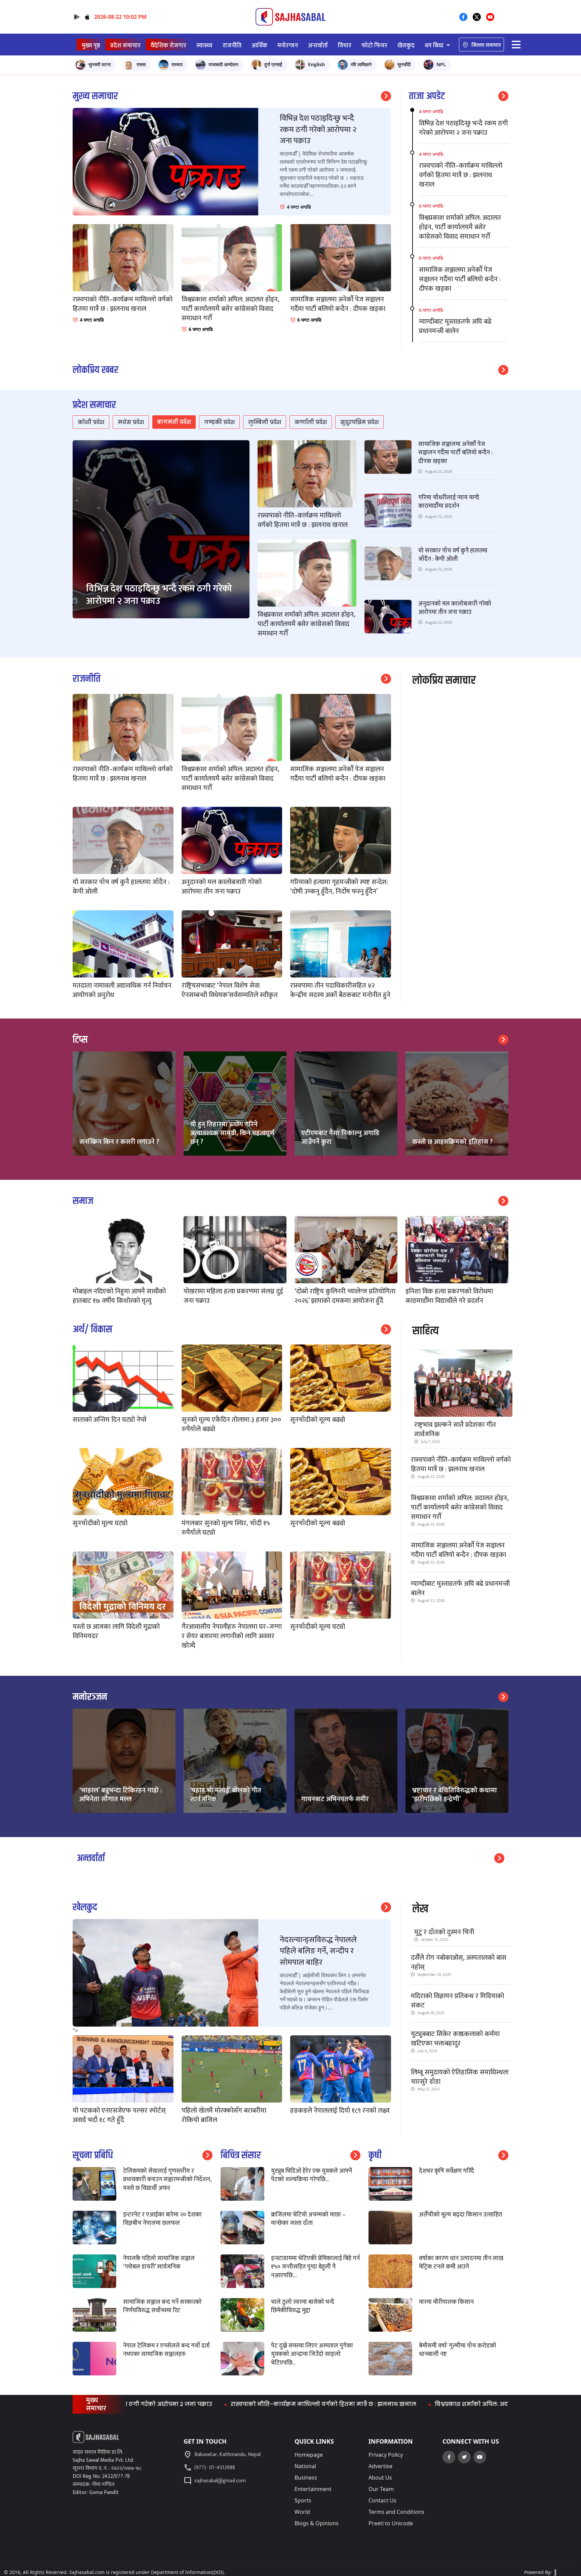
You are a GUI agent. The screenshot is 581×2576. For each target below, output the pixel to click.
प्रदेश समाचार (125, 46)
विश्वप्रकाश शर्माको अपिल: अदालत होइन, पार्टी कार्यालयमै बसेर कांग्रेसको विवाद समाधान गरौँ (460, 1507)
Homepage (309, 2455)
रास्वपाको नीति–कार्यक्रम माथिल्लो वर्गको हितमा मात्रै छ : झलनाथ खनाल (461, 1464)
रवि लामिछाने (361, 64)
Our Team (381, 2489)
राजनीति (232, 46)
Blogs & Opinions (317, 2523)
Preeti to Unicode (391, 2523)
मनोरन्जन (288, 46)
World (302, 2512)
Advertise (380, 2466)
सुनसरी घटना (100, 64)
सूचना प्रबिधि (93, 2155)
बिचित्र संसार (241, 2155)
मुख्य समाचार (95, 96)
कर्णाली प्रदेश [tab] (311, 422)
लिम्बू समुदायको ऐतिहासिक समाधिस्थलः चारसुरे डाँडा (460, 2077)
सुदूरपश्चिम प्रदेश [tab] (359, 422)
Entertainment (313, 2489)
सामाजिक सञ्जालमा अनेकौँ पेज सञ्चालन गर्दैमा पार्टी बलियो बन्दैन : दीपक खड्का (458, 1550)
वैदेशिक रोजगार (168, 46)
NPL (441, 64)
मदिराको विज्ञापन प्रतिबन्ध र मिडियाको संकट (457, 2001)
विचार (345, 46)
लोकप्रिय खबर (95, 370)
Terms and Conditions (396, 2512)
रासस (141, 64)
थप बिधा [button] (435, 46)
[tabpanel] (290, 544)
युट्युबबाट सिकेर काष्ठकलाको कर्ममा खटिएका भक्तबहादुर (455, 2039)
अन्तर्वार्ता (318, 46)
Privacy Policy (386, 2455)
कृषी (375, 2155)
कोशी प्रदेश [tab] (91, 422)
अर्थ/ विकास (92, 1329)
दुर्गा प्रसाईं (273, 64)
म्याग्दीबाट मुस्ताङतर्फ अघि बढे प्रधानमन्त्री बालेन (460, 1588)
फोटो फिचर (374, 46)
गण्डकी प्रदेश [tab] (219, 422)
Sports (303, 2500)
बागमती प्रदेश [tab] (174, 422)
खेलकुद (406, 46)
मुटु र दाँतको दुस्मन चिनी (444, 1932)
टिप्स (80, 1040)
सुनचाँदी (404, 64)
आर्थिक (259, 46)
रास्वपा (177, 64)
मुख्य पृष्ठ (91, 46)
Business (306, 2478)
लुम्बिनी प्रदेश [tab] (265, 422)
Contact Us (382, 2500)
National (305, 2466)
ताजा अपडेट (427, 96)
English (316, 64)
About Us (380, 2478)
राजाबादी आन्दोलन (223, 64)
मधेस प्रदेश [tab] (131, 422)
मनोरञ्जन (90, 1697)
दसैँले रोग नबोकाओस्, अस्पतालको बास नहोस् (459, 1962)
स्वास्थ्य (204, 46)
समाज (83, 1201)
